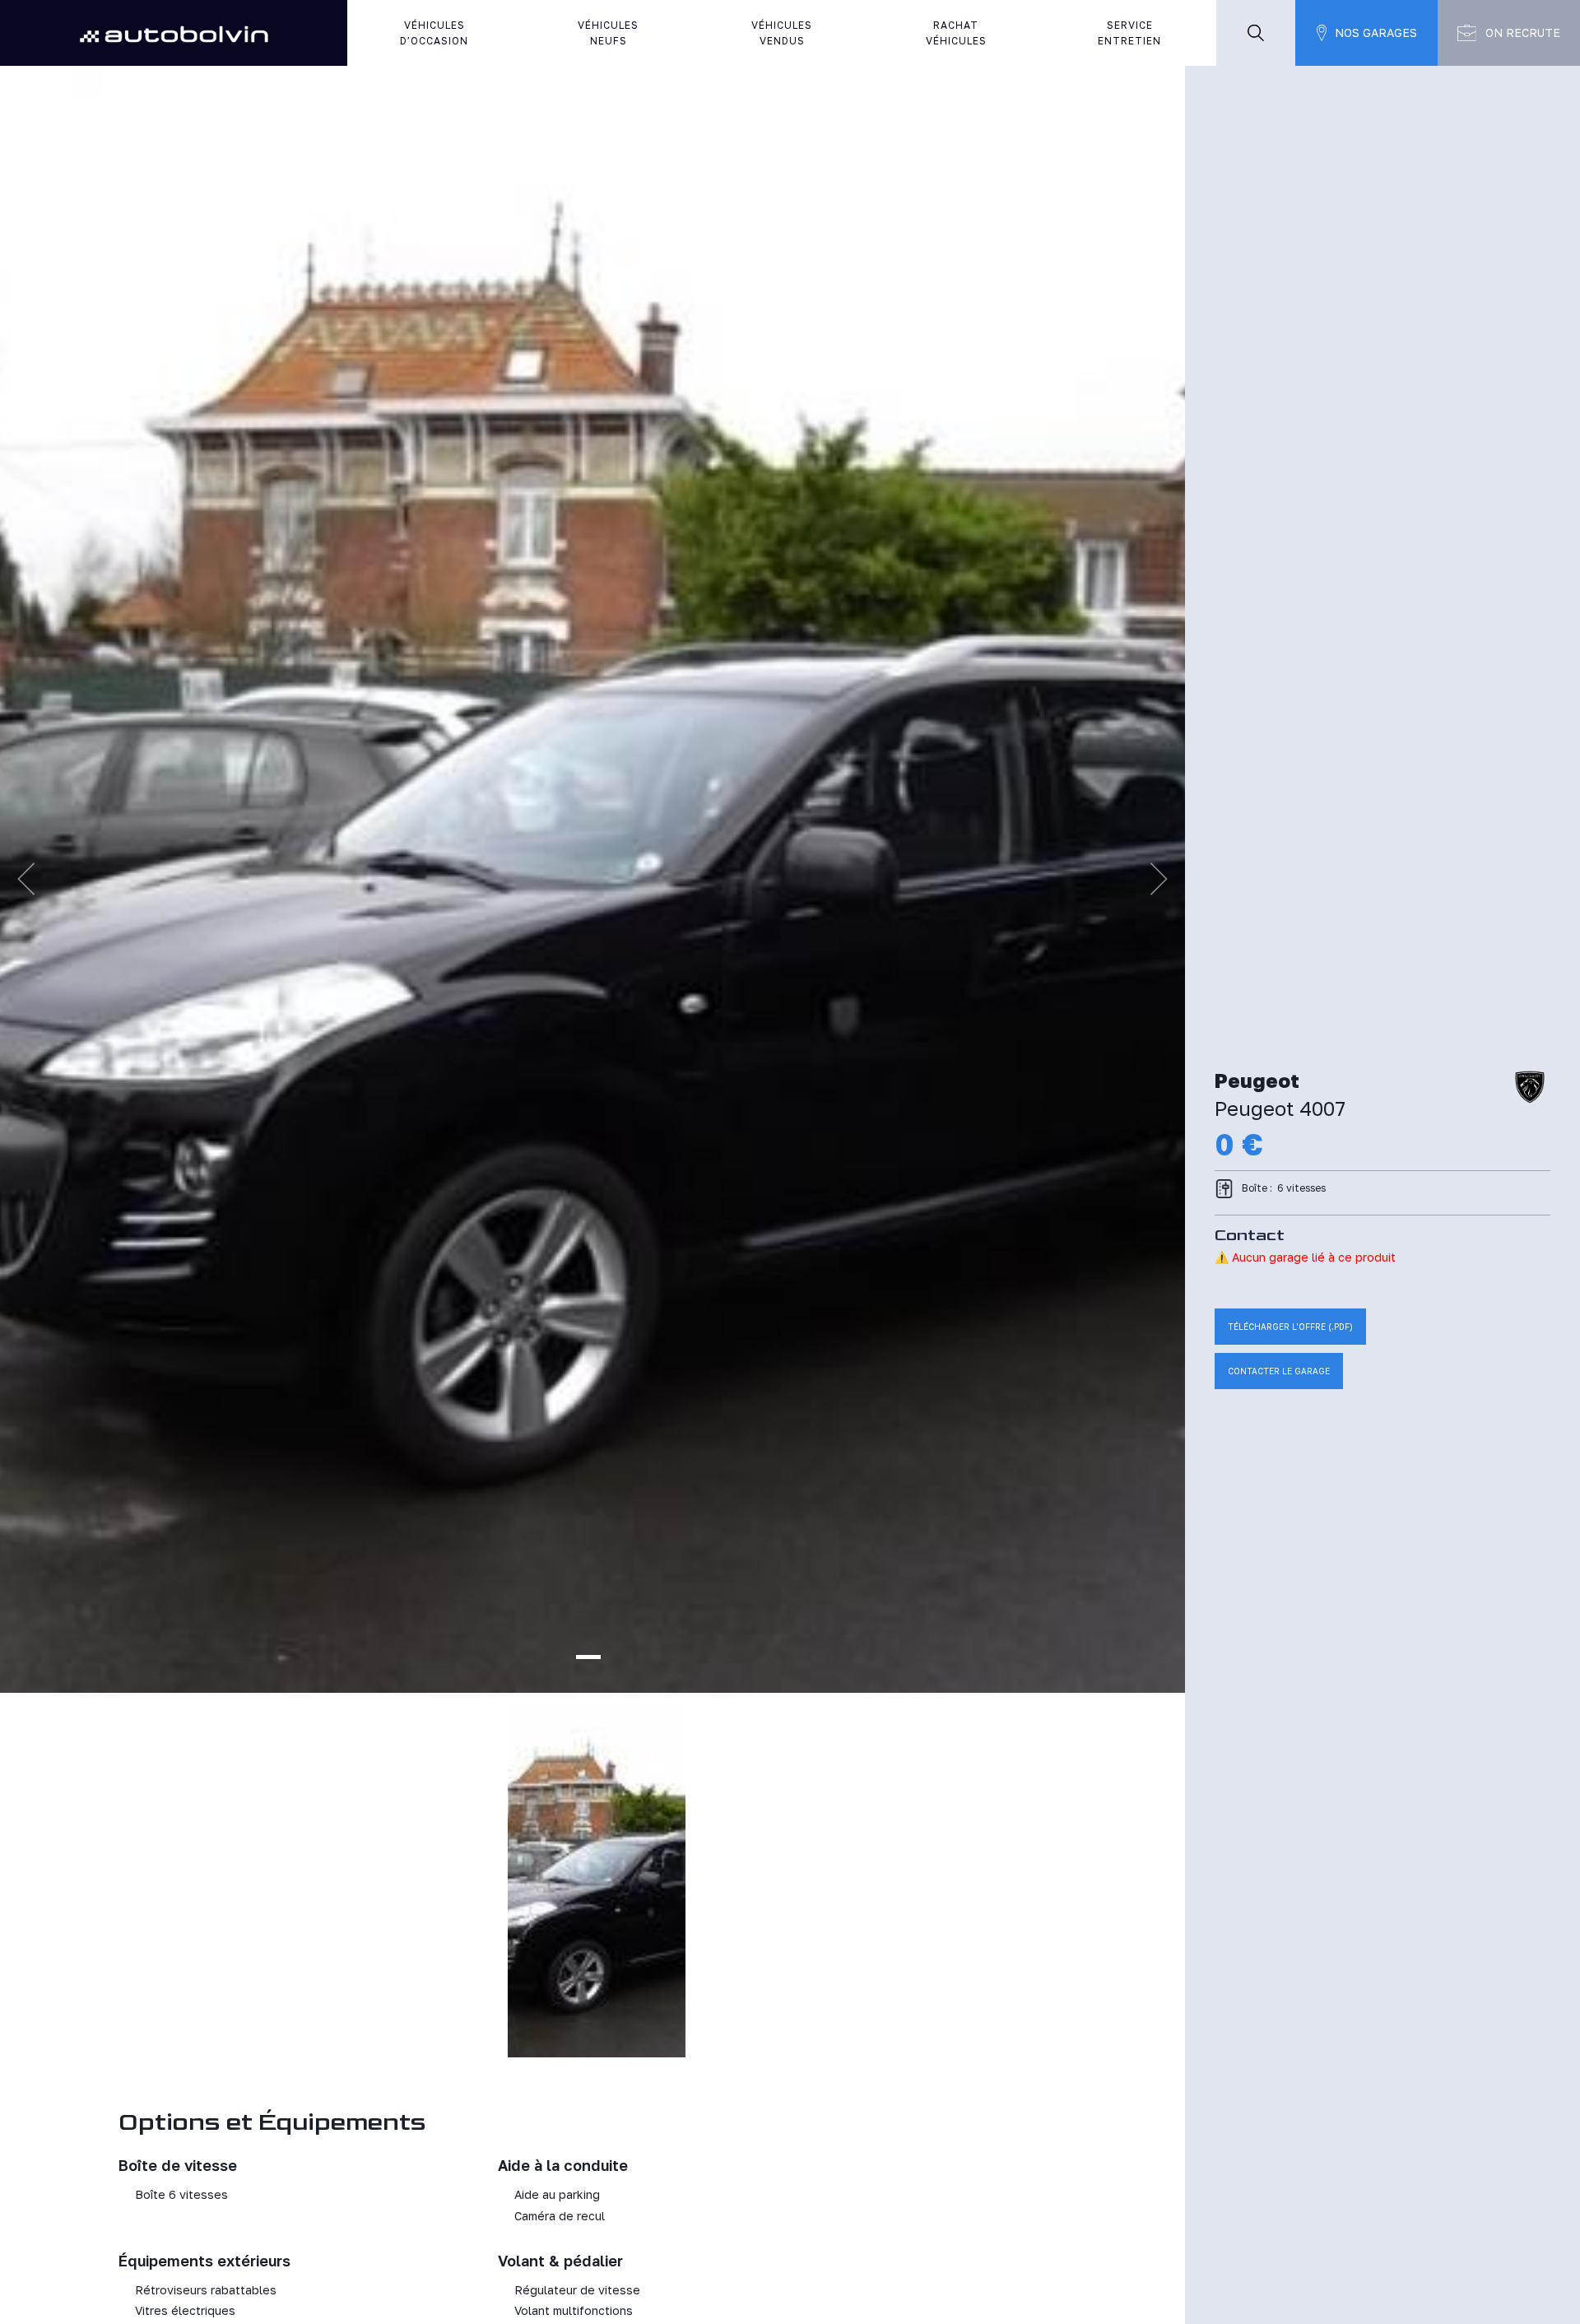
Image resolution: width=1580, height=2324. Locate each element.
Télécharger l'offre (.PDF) (1290, 1327)
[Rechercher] (1256, 33)
